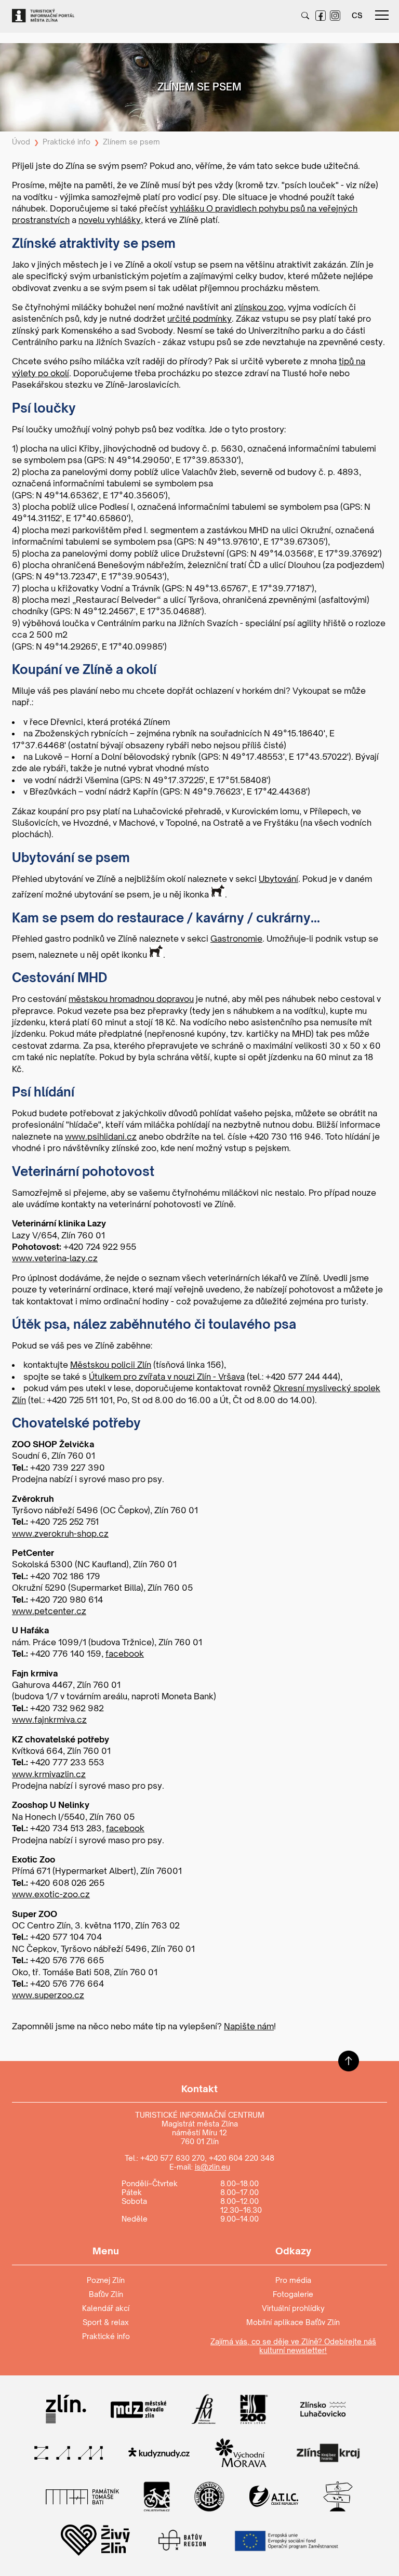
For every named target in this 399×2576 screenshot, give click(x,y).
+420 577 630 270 (172, 2158)
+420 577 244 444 (302, 1377)
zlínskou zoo (259, 307)
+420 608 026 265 (67, 1883)
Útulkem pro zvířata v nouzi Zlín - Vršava (167, 1377)
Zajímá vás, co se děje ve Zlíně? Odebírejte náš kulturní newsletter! (293, 2346)
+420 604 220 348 (242, 2158)
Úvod (21, 142)
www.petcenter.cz (49, 1611)
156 (214, 1365)
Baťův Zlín (106, 2294)
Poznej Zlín (106, 2280)
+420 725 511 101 (80, 1400)
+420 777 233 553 (67, 1762)
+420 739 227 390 (68, 1468)
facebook (125, 1654)
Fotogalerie (293, 2294)
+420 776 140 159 (66, 1654)
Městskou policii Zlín (111, 1365)
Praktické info (66, 142)
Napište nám (249, 2026)
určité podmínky (199, 319)
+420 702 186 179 (65, 1576)
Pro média (293, 2280)
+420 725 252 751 (64, 1522)
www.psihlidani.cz (101, 1137)
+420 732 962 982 (67, 1708)
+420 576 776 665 (67, 1960)
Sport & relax (106, 2322)
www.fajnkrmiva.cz (49, 1720)
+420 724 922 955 (100, 1247)
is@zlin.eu (212, 2167)
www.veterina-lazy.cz (55, 1258)
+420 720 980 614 (66, 1600)
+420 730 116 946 (285, 1137)
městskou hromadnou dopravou (131, 999)
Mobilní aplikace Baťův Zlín (293, 2322)
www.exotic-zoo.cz (51, 1894)
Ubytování (278, 879)
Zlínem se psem (131, 142)
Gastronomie (236, 939)
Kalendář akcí (106, 2308)
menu (382, 16)
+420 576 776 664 (67, 1984)
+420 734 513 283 (66, 1828)
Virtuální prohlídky (293, 2308)
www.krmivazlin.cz (49, 1774)
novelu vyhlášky (110, 220)
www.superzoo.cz (48, 1995)
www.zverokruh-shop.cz (60, 1534)
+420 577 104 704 (66, 1937)
